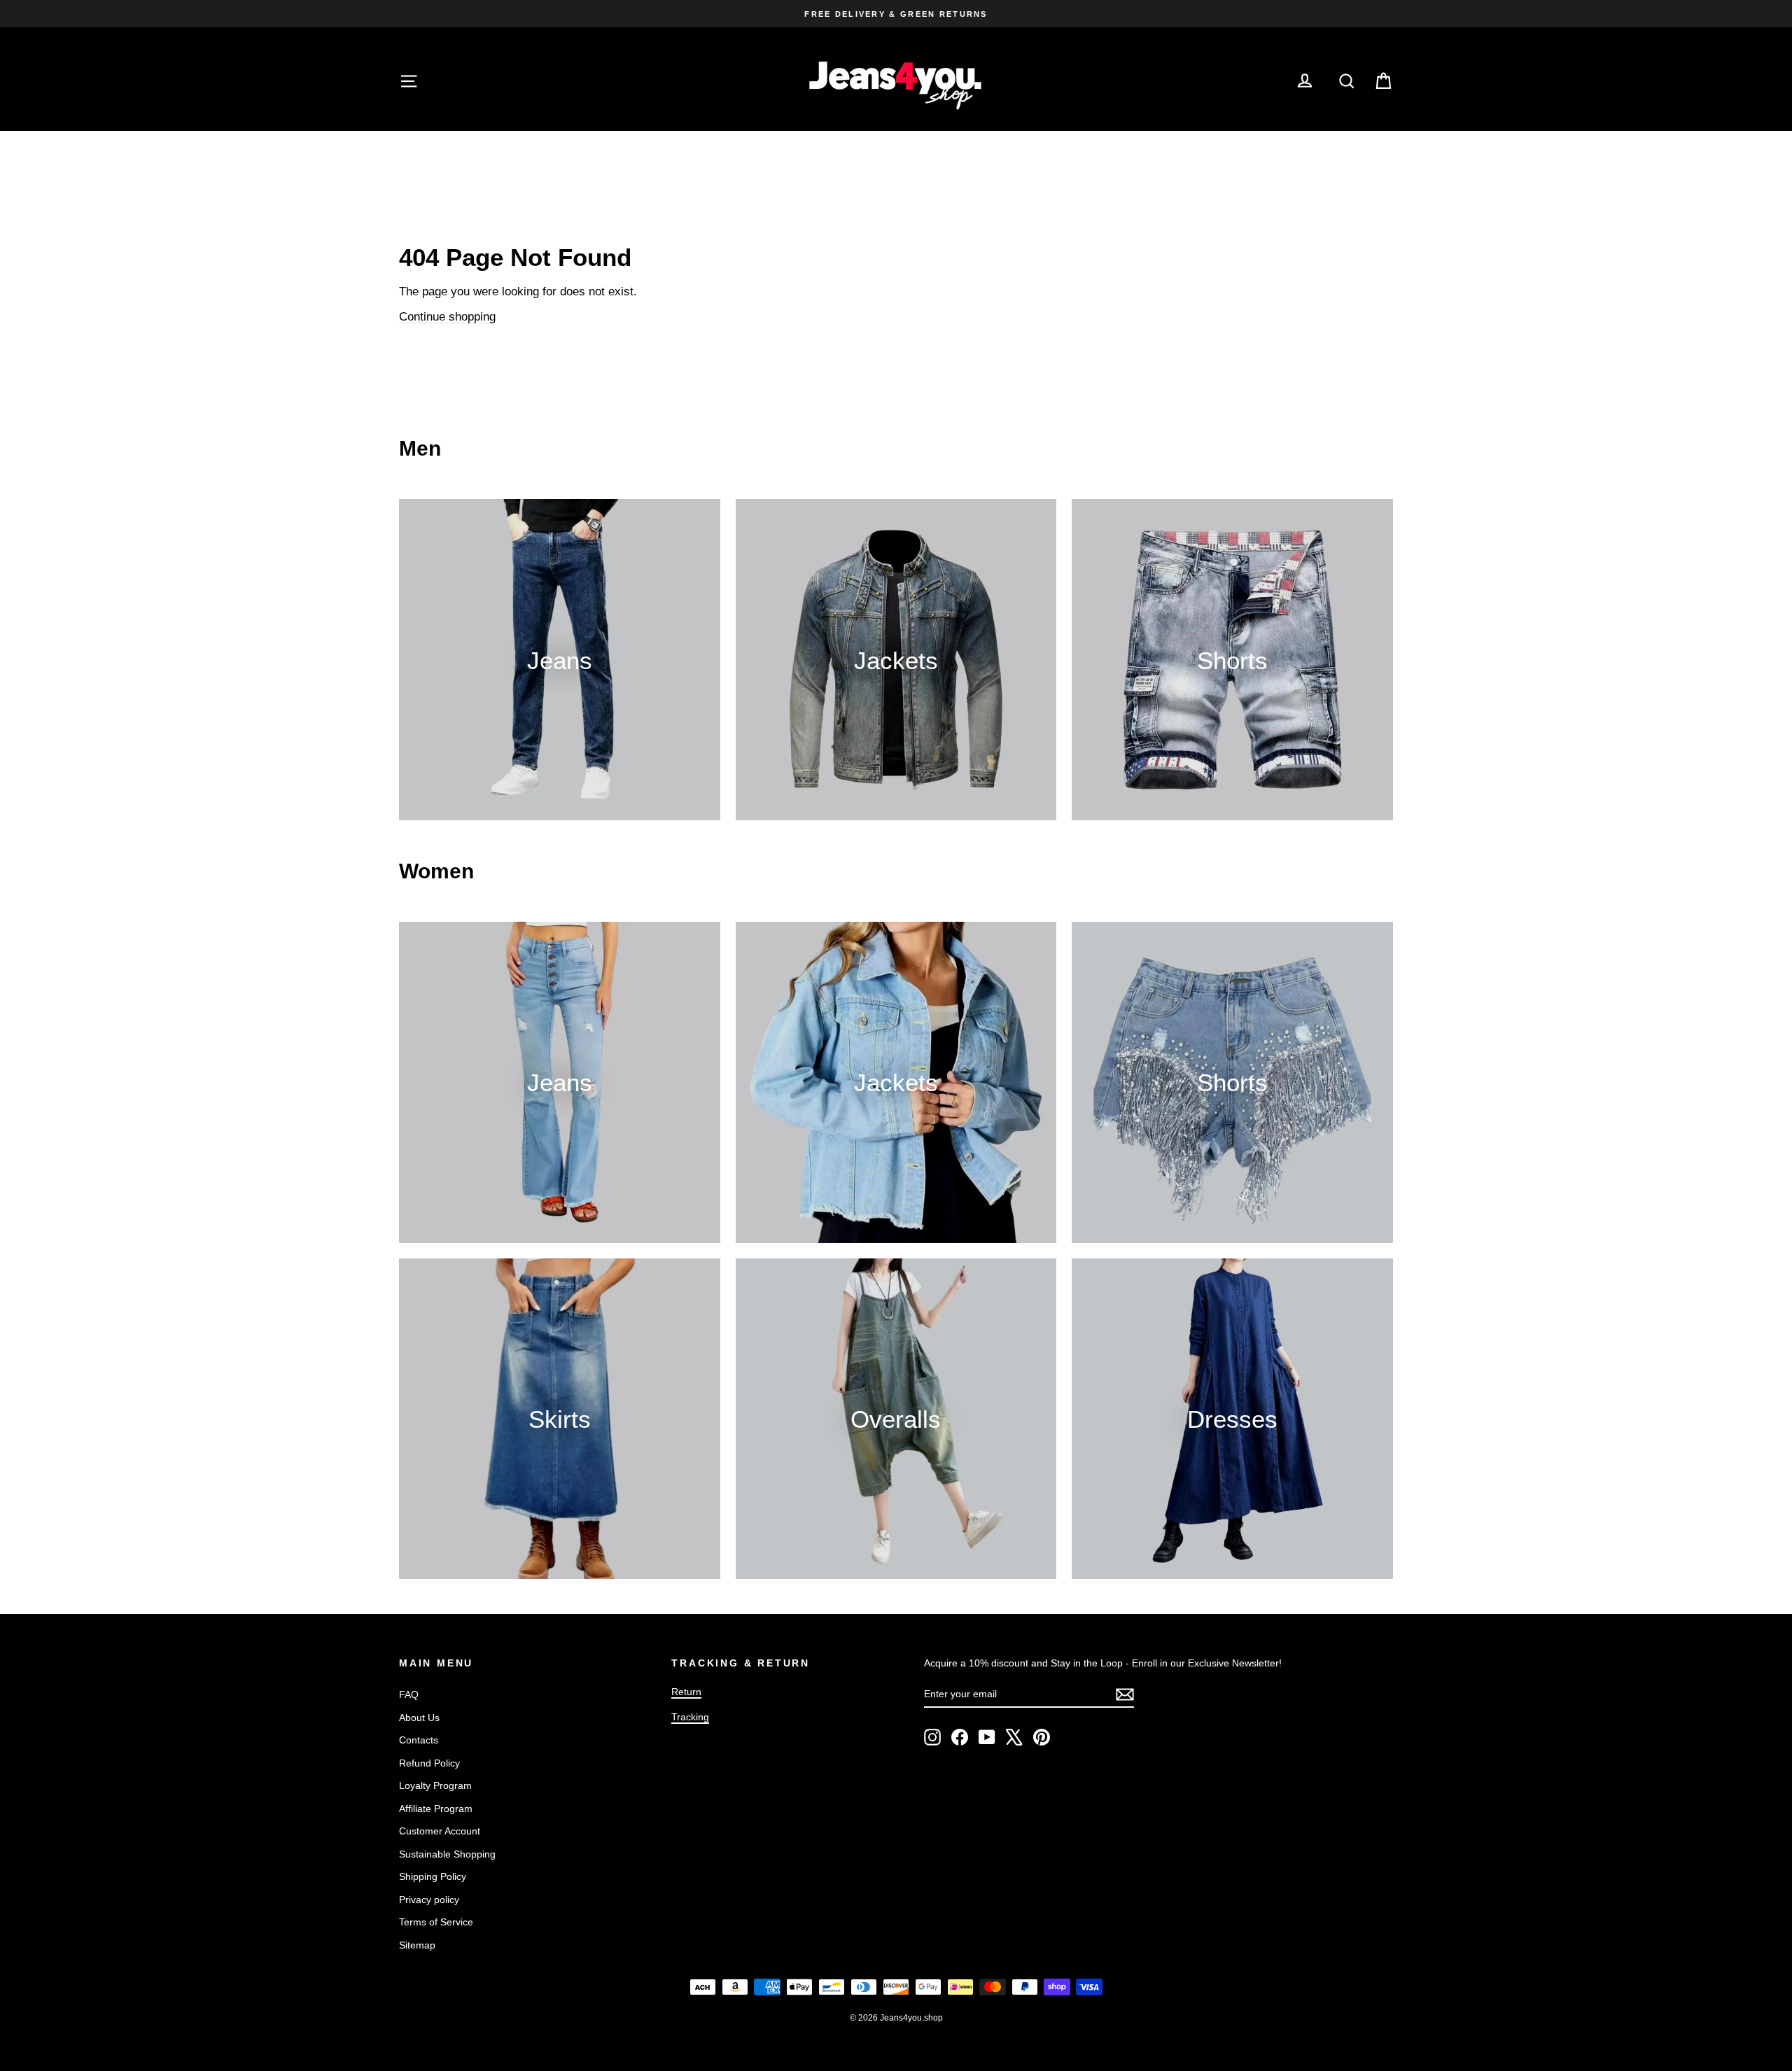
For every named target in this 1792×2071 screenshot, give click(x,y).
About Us (419, 1718)
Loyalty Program (435, 1785)
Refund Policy (429, 1763)
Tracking (690, 1717)
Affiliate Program (436, 1809)
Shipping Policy (433, 1876)
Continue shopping (447, 317)
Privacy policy (429, 1900)
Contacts (419, 1740)
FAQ (409, 1694)
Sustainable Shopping (447, 1854)
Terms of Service (436, 1922)
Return (686, 1692)
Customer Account (440, 1831)
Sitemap (417, 1945)
